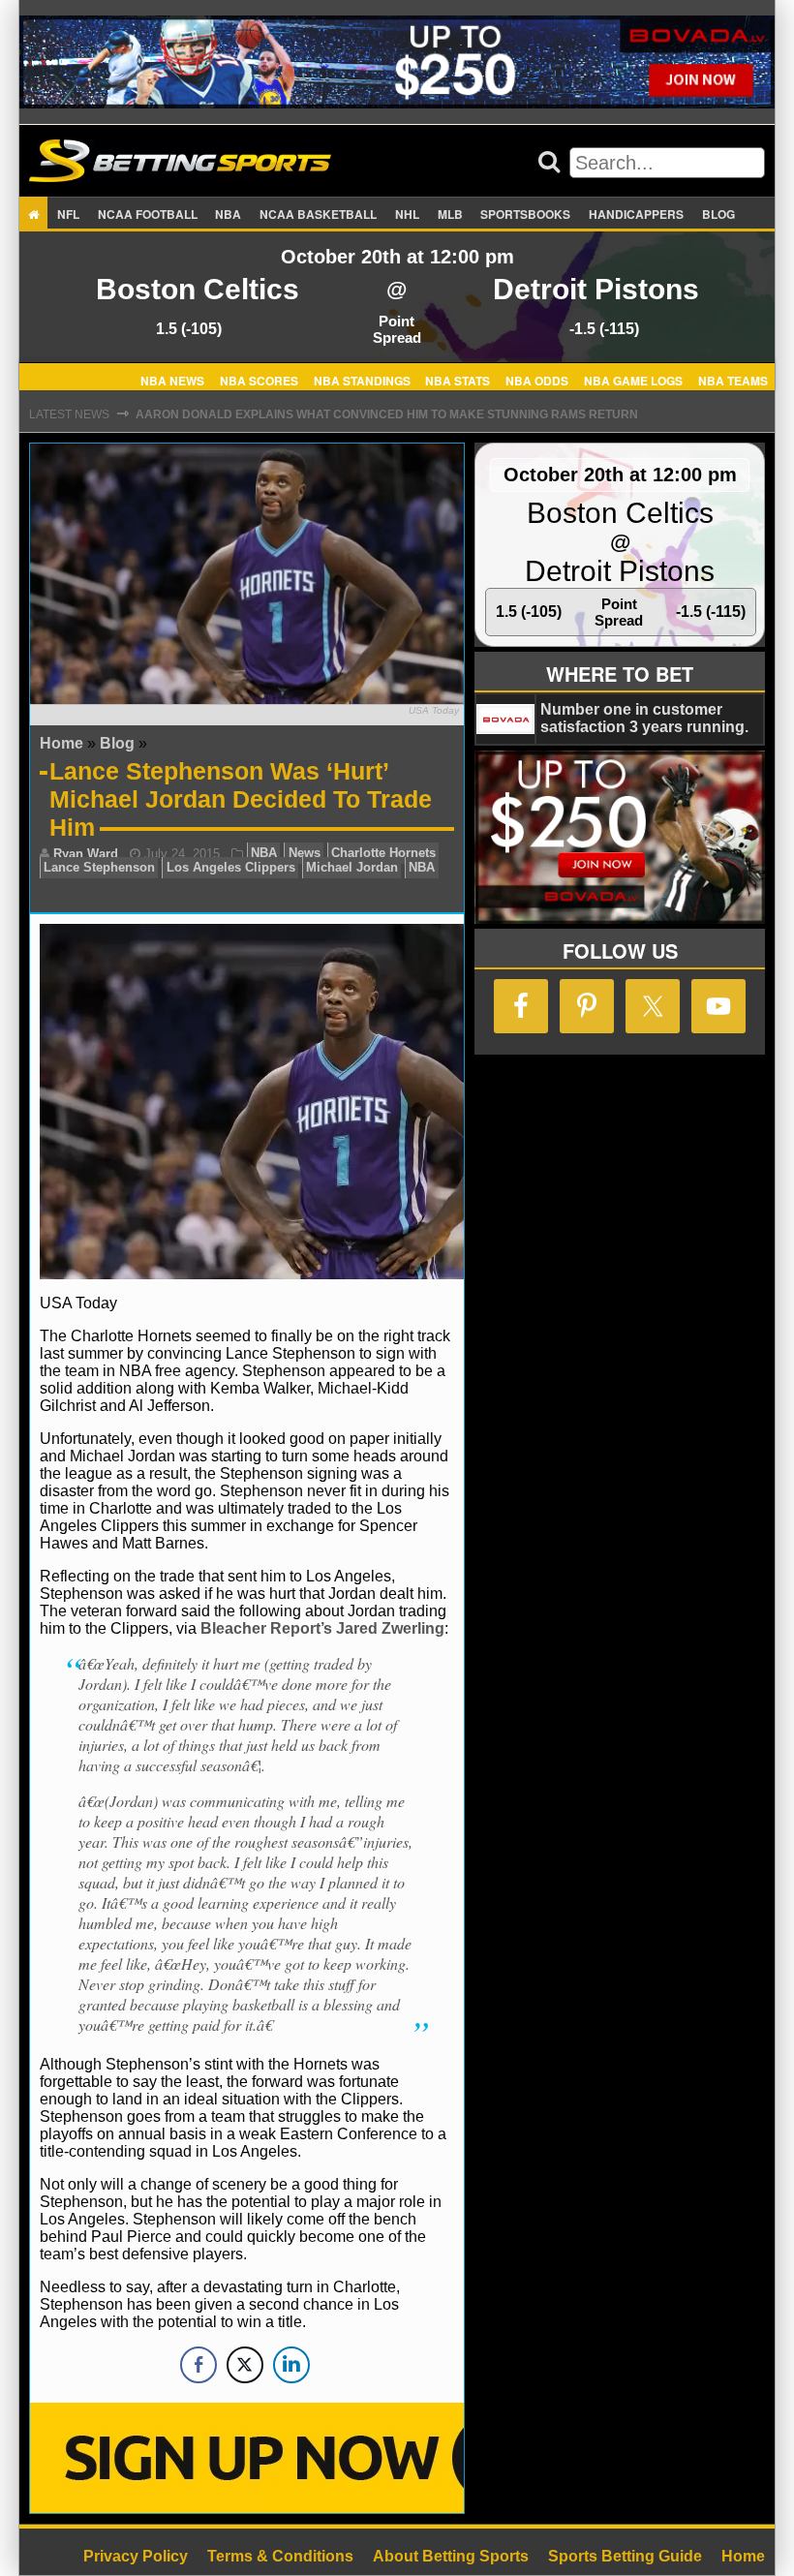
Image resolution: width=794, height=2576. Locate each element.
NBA (228, 214)
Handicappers (636, 214)
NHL (407, 214)
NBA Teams (733, 380)
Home (61, 743)
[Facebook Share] (198, 2365)
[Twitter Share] (245, 2365)
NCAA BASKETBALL (318, 214)
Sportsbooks (525, 214)
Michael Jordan (352, 868)
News (305, 854)
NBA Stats (458, 380)
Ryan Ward (86, 854)
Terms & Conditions (280, 2556)
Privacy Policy (136, 2556)
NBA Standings (362, 380)
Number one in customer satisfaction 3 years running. (644, 718)
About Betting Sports (451, 2556)
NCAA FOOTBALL (148, 214)
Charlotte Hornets (383, 854)
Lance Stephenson (99, 868)
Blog (718, 214)
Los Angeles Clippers (231, 868)
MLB (450, 214)
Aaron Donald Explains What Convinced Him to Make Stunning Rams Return (387, 414)
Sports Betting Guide (625, 2556)
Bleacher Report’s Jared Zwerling (322, 1628)
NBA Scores (259, 380)
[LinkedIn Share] (291, 2365)
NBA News (172, 380)
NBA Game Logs (633, 380)
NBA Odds (537, 380)
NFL (68, 214)
